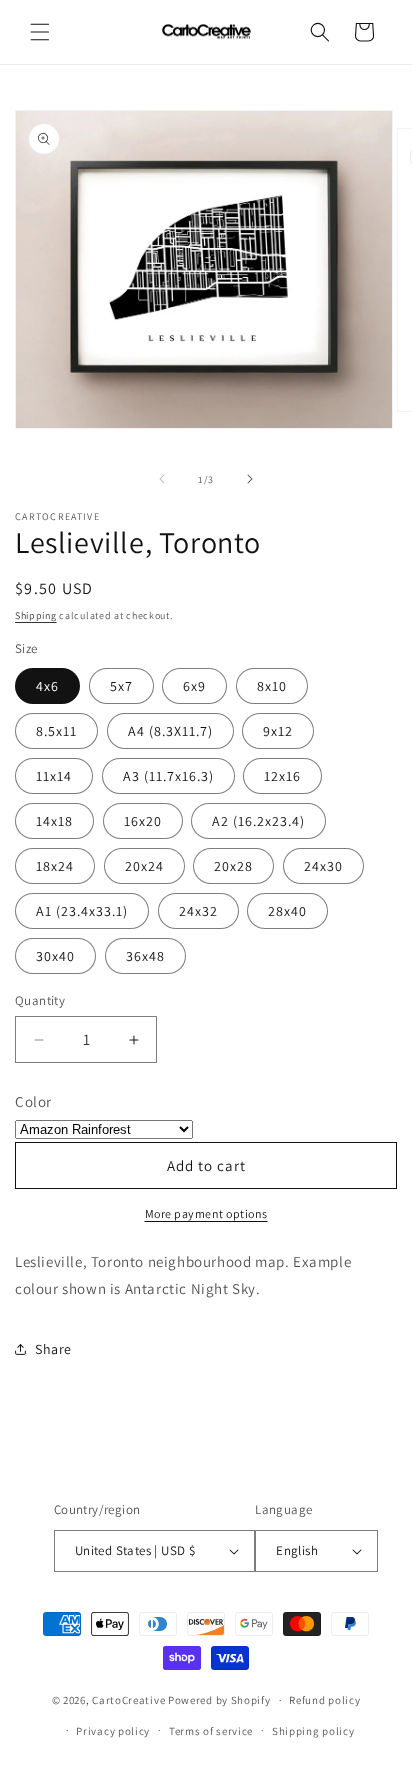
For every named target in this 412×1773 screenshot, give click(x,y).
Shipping (36, 615)
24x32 (198, 911)
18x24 (55, 866)
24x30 (323, 866)
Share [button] (53, 1349)
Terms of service (211, 1731)
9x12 (278, 731)
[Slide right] (250, 479)
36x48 (145, 956)
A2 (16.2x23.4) (258, 821)
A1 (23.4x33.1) (82, 911)
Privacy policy (113, 1731)
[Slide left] (162, 479)
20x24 (144, 866)
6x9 (194, 686)
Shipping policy (313, 1731)
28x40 (287, 911)
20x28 (233, 866)
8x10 (272, 686)
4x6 (47, 686)
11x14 (54, 776)
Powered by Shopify (219, 1700)
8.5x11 (56, 731)
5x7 (121, 686)
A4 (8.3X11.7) (170, 731)
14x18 (54, 821)
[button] (40, 32)
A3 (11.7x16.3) (168, 776)
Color (33, 1101)
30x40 (55, 956)
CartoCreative (128, 1700)
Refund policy (324, 1700)
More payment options (206, 1213)
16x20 (143, 821)
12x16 (282, 776)
